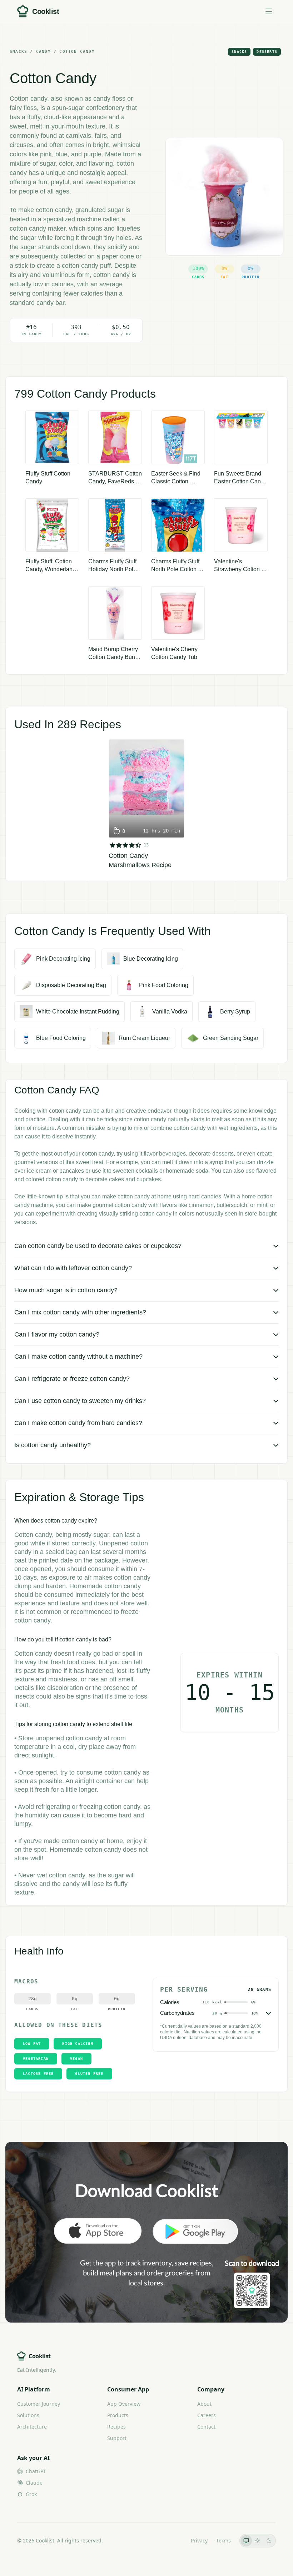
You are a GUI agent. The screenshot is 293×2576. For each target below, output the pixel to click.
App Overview (124, 2404)
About (204, 2404)
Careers (207, 2415)
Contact (206, 2427)
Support (117, 2438)
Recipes (116, 2427)
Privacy (199, 2540)
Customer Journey (39, 2404)
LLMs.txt (172, 2540)
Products (118, 2415)
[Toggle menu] (269, 11)
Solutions (28, 2415)
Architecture (32, 2427)
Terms (224, 2540)
